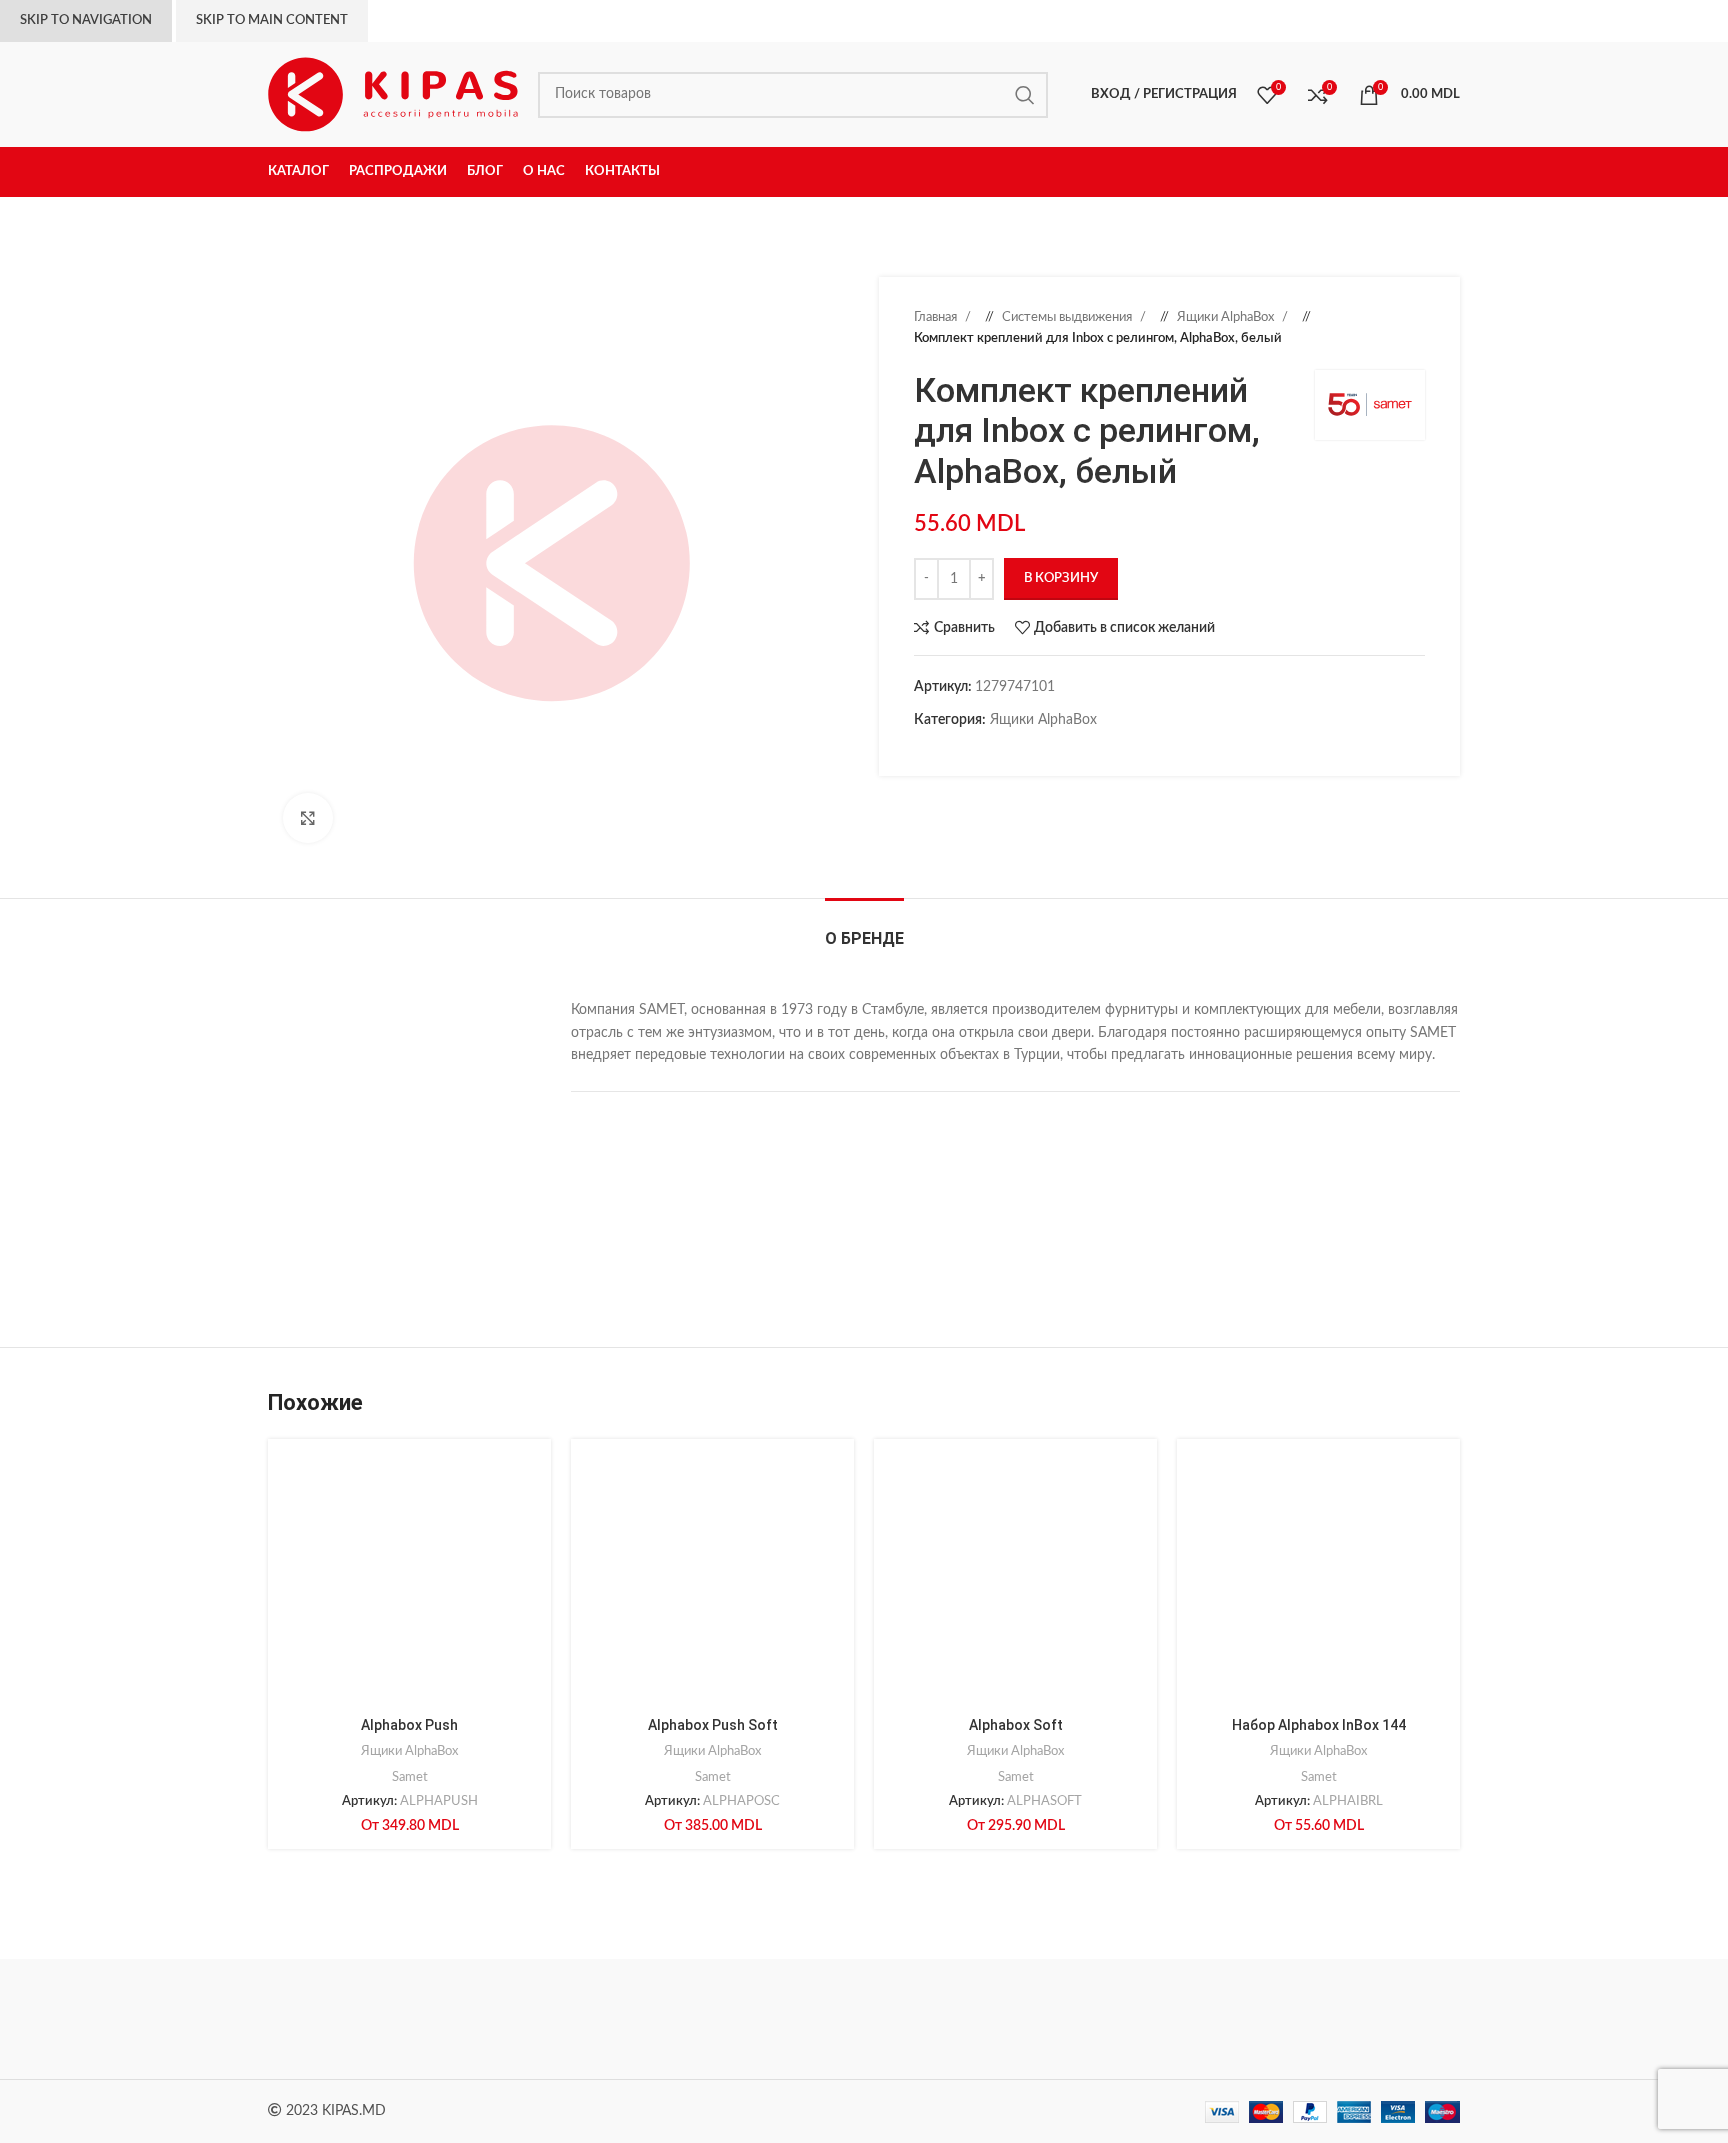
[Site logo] (393, 94)
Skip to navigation (86, 20)
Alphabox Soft (1016, 1725)
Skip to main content (272, 20)
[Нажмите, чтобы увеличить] (308, 818)
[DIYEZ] (353, 2019)
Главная (937, 317)
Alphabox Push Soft (713, 1725)
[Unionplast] (1204, 2019)
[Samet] (694, 2019)
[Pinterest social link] (964, 751)
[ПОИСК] (1025, 95)
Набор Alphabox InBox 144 (1319, 1725)
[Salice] (1034, 2019)
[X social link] (944, 751)
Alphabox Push (409, 1725)
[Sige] (1375, 2019)
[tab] (864, 928)
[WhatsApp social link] (1004, 751)
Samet (410, 1777)
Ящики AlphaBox (1227, 317)
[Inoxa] (864, 2019)
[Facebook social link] (924, 751)
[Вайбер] (1044, 751)
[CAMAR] (523, 2019)
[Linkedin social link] (984, 751)
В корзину (1061, 578)
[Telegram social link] (1024, 751)
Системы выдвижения (1068, 317)
